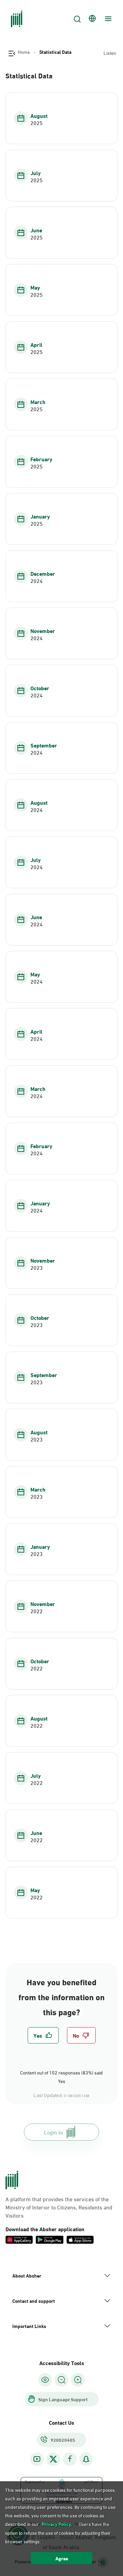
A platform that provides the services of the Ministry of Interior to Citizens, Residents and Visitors (59, 2207)
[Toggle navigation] (107, 19)
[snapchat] (86, 2459)
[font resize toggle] (61, 2380)
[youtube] (37, 2459)
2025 (37, 123)
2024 (37, 581)
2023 (37, 1267)
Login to (53, 2132)
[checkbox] (43, 2035)
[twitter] (53, 2459)
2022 (37, 1611)
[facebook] (70, 2459)
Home (24, 52)
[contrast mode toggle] (45, 2380)
